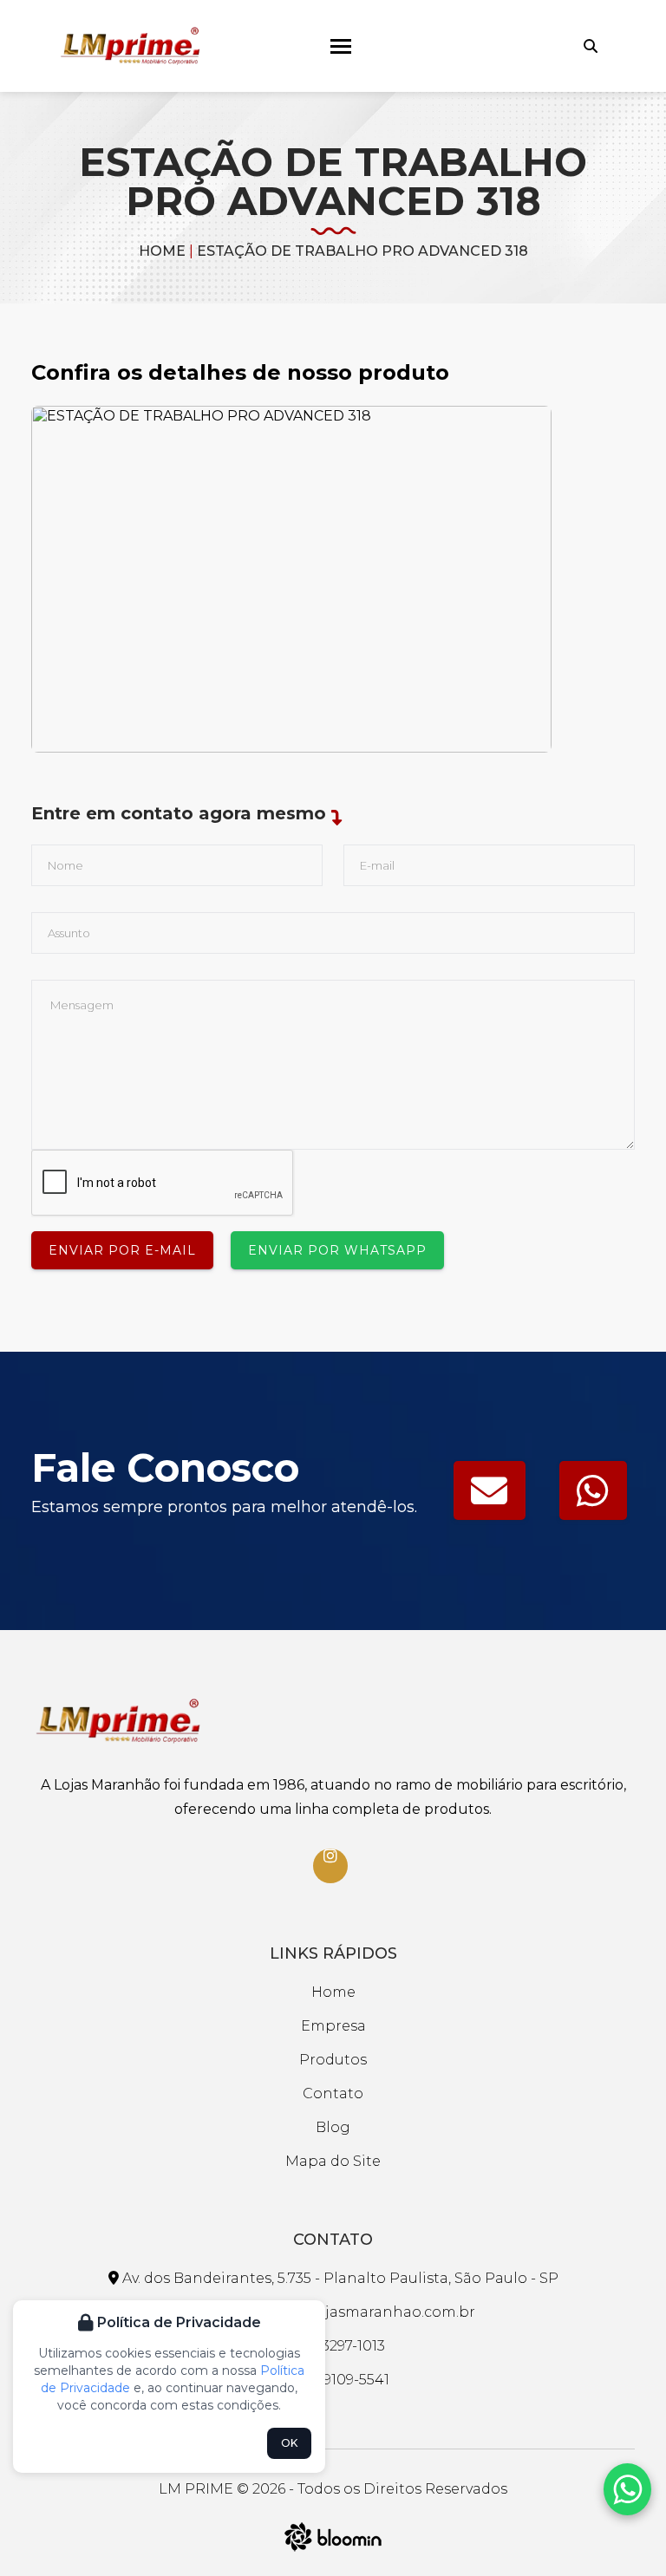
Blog (333, 2127)
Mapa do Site (333, 2161)
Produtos (333, 2060)
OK (289, 2443)
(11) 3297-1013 (340, 2346)
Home (162, 251)
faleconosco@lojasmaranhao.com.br (340, 2312)
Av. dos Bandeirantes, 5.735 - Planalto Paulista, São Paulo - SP (339, 2278)
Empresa (333, 2026)
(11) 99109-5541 (340, 2380)
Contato (333, 2093)
